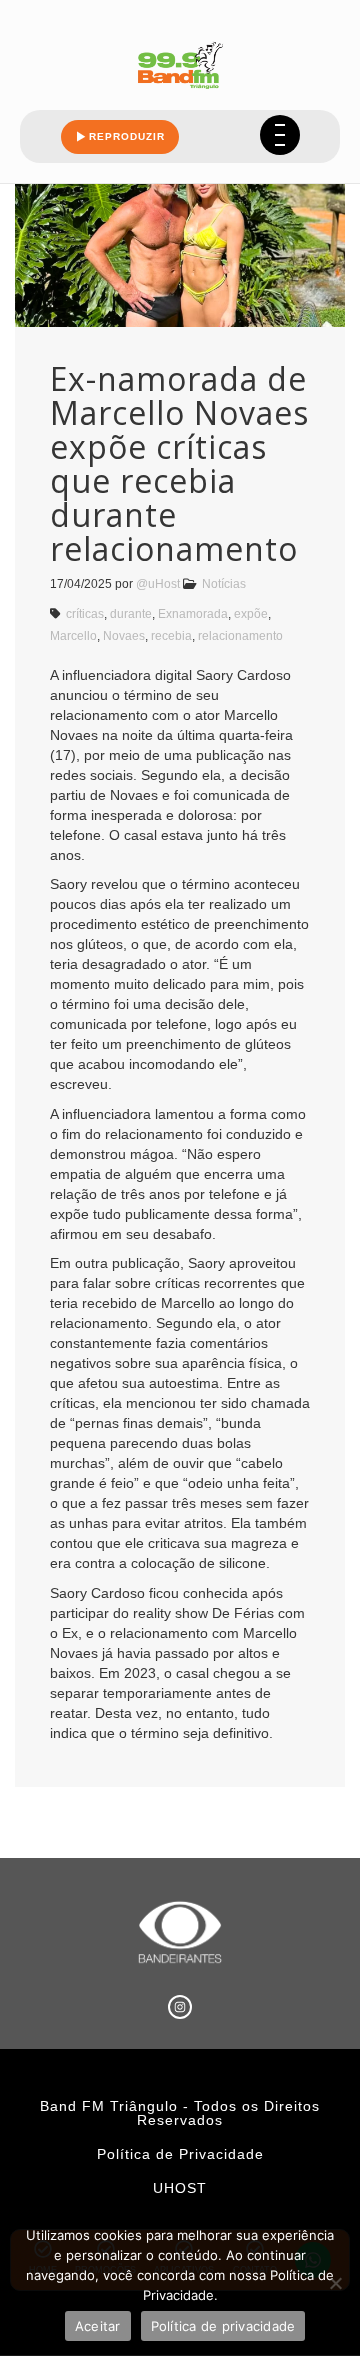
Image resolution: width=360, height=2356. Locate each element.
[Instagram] (180, 2007)
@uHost (158, 584)
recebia (171, 636)
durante (131, 614)
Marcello (73, 636)
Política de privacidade (223, 2326)
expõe (251, 614)
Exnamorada (193, 614)
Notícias (224, 584)
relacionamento (240, 636)
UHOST (180, 2188)
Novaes (124, 636)
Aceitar (98, 2326)
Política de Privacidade (180, 2154)
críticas (85, 614)
